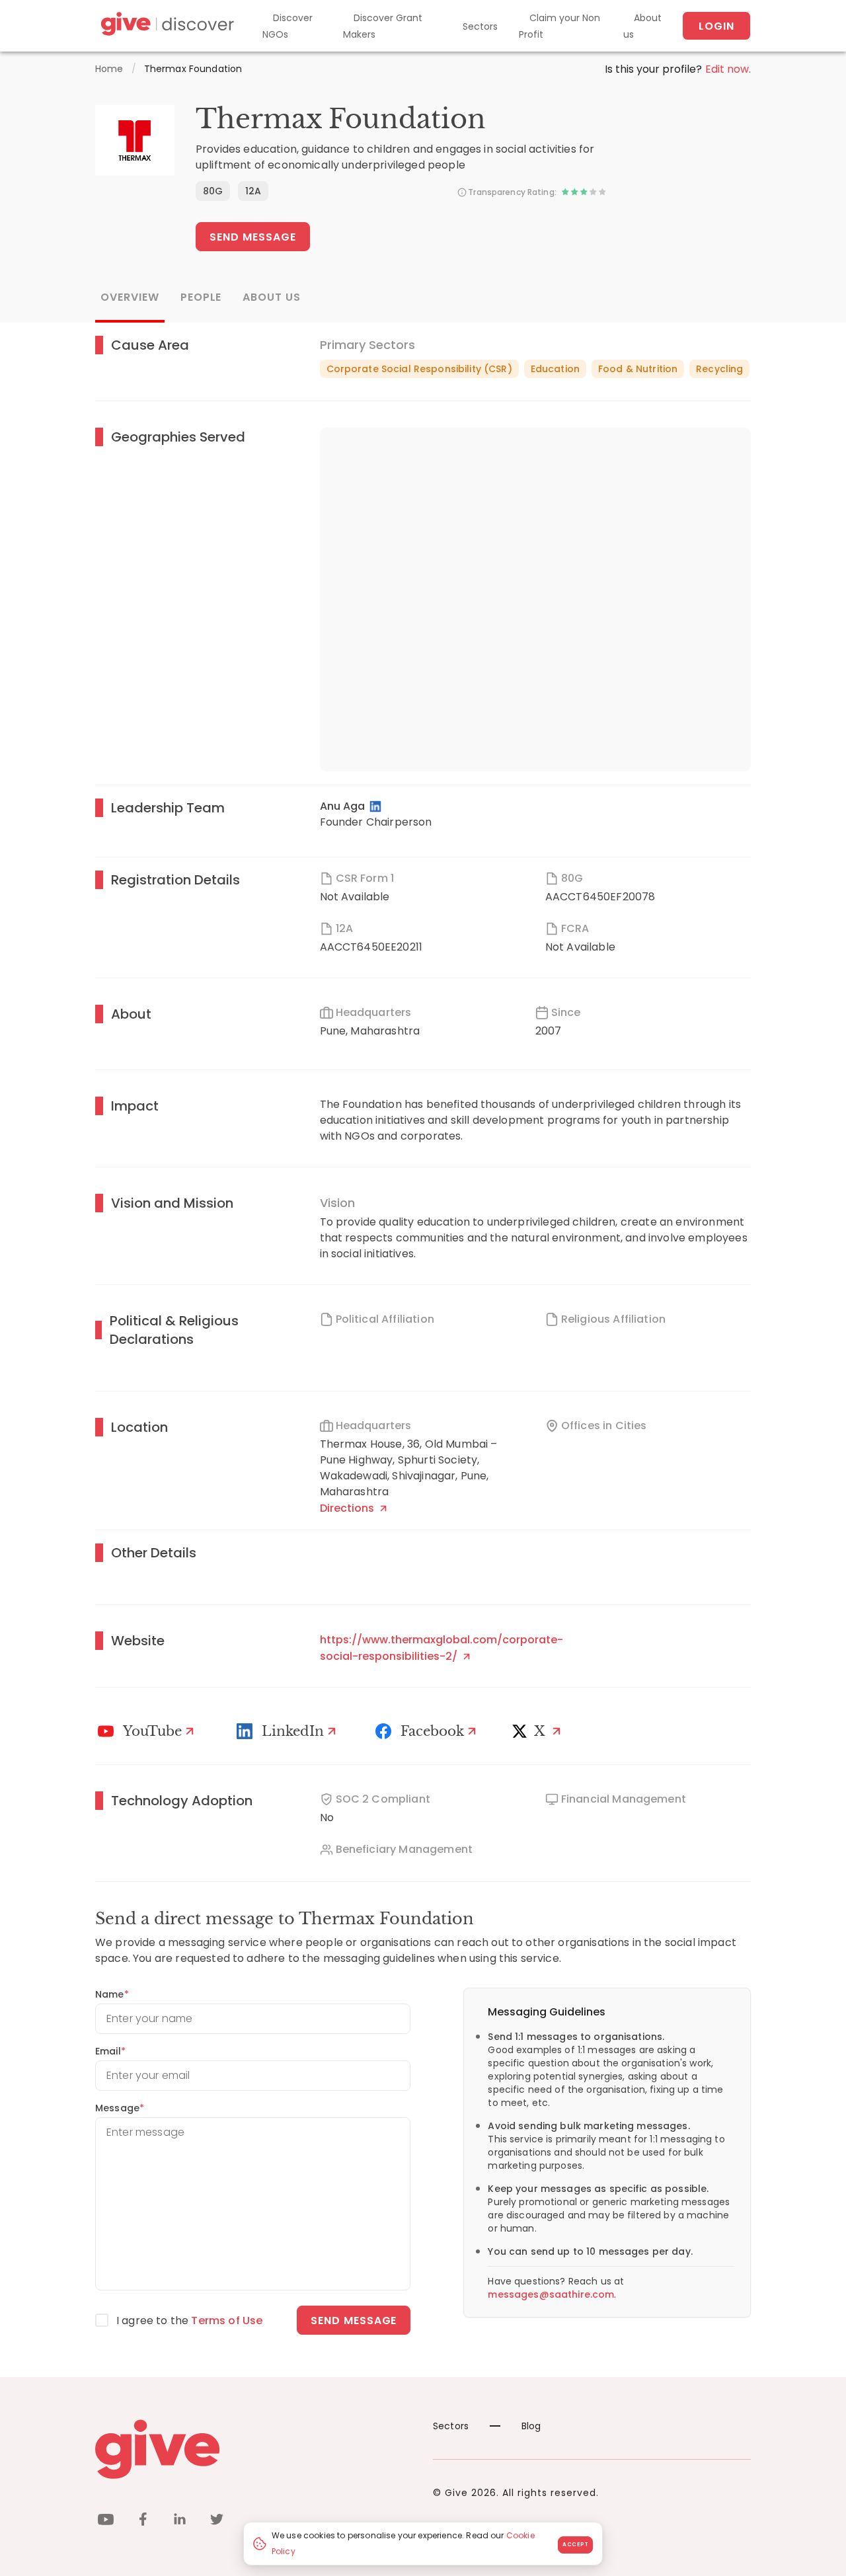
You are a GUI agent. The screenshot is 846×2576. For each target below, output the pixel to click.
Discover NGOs (288, 26)
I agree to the (189, 2321)
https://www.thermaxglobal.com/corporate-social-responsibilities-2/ (442, 1648)
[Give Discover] (166, 26)
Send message (354, 2321)
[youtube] (106, 2521)
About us (642, 26)
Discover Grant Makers (383, 26)
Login (716, 26)
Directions (348, 1508)
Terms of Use (227, 2321)
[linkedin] (180, 2521)
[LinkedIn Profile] (376, 806)
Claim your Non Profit (559, 26)
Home (109, 69)
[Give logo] (254, 2449)
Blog (531, 2426)
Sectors (480, 26)
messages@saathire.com (551, 2294)
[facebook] (143, 2521)
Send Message (253, 237)
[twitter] (217, 2521)
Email (110, 2051)
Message (120, 2108)
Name (112, 1994)
